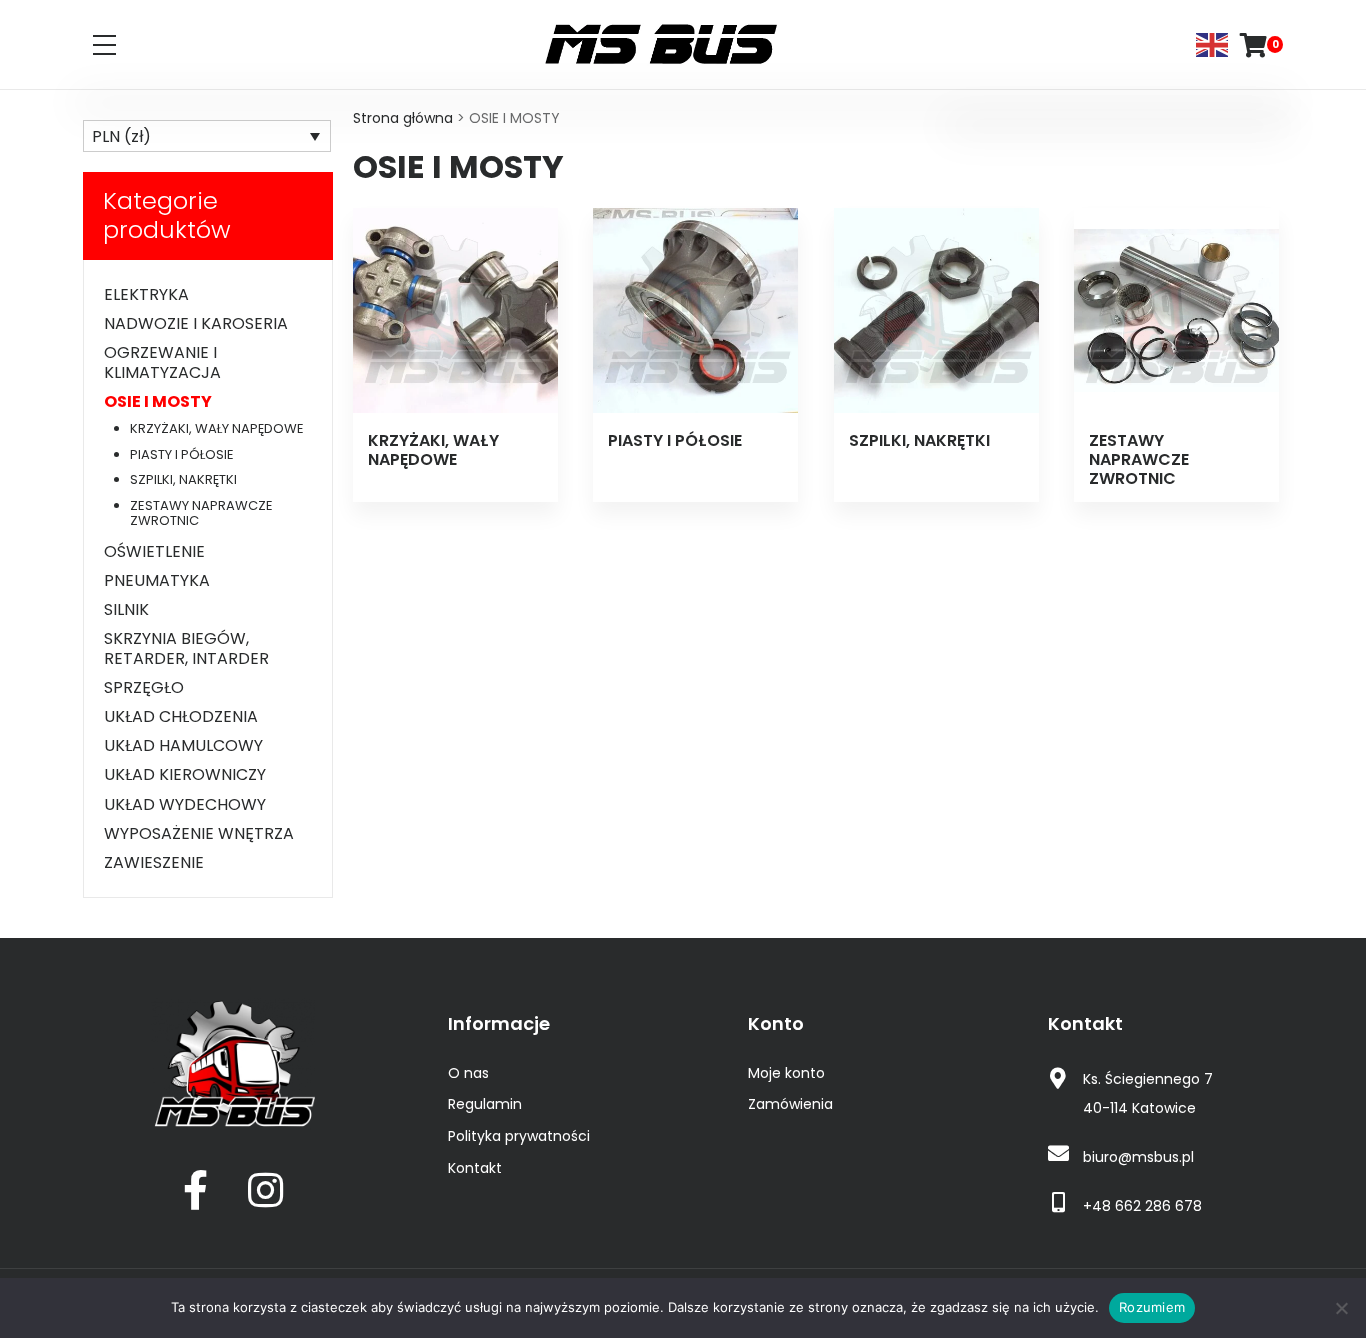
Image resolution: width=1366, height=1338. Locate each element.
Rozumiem (1152, 1307)
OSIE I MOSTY (158, 401)
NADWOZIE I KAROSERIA (196, 323)
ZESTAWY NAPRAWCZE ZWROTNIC (201, 513)
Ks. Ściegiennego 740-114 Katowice (1148, 1093)
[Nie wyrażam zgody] (1341, 1308)
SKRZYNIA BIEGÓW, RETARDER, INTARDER (186, 648)
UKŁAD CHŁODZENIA (181, 716)
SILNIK (126, 609)
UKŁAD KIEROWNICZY (185, 774)
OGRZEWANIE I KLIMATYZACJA (162, 362)
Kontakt (475, 1168)
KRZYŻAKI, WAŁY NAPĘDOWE (217, 428)
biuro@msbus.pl (1138, 1157)
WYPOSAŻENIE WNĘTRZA (199, 833)
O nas (468, 1073)
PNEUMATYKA (157, 580)
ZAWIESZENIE (154, 862)
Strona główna (403, 118)
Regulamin (485, 1104)
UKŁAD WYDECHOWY (185, 804)
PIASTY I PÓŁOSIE (182, 454)
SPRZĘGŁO (144, 687)
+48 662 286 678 (1142, 1206)
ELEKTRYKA (146, 294)
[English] (1213, 43)
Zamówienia (790, 1104)
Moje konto (786, 1073)
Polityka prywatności (519, 1136)
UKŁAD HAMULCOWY (183, 745)
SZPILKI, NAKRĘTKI (183, 479)
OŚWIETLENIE (154, 551)
